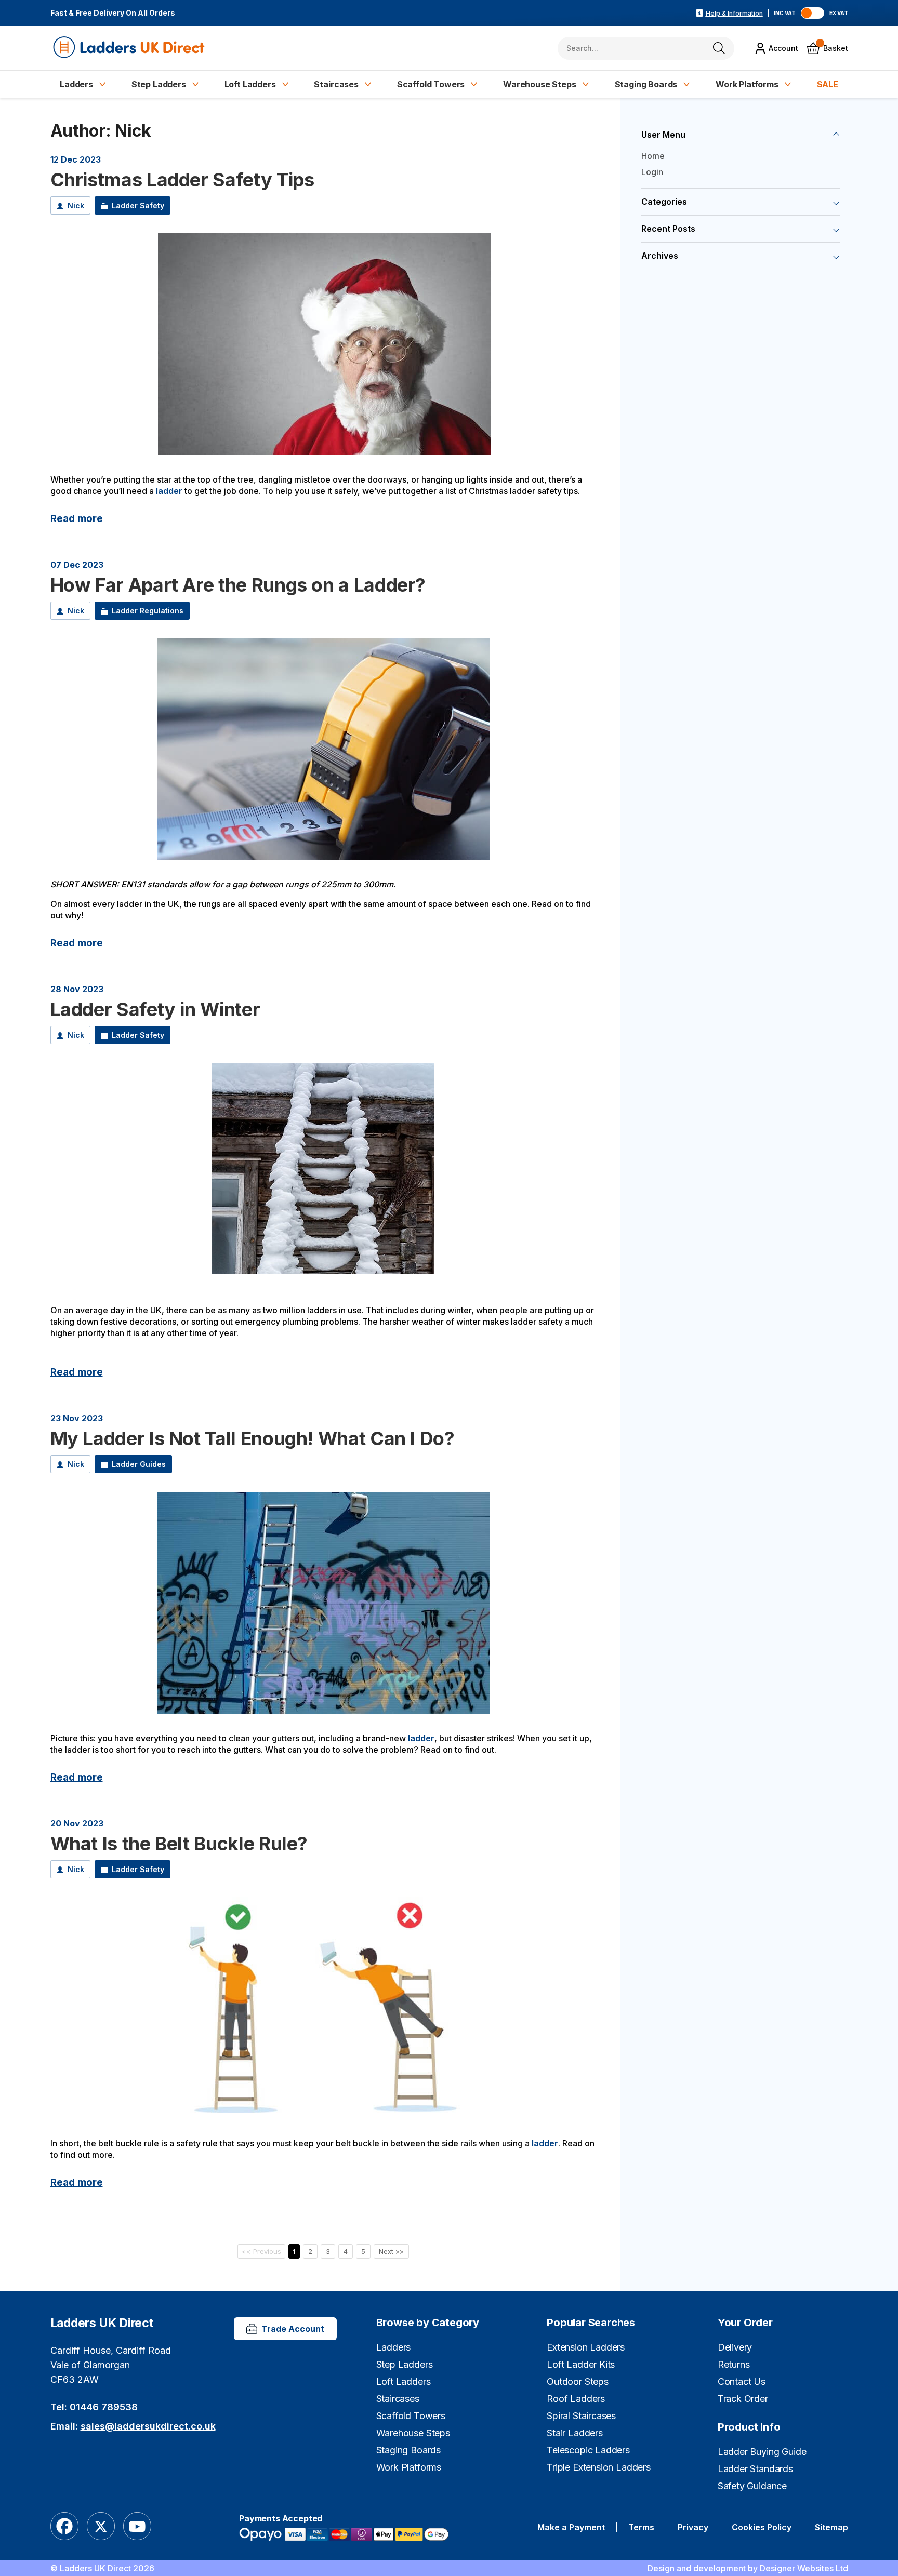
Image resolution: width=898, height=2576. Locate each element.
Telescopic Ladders (588, 2450)
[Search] (719, 48)
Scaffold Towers (431, 84)
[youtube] (137, 2527)
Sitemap (831, 2527)
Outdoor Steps (578, 2381)
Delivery (735, 2347)
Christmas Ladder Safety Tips (182, 180)
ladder (169, 491)
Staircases (336, 84)
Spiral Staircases (581, 2416)
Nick (76, 206)
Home (653, 156)
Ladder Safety (138, 206)
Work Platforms (747, 84)
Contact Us (742, 2381)
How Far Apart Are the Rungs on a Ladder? (238, 585)
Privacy (693, 2527)
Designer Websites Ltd (804, 2568)
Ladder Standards (755, 2469)
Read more (77, 518)
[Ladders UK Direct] (130, 48)
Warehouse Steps (540, 84)
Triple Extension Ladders (599, 2467)
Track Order (743, 2399)
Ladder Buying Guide (762, 2452)
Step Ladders (159, 84)
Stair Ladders (575, 2433)
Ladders (76, 84)
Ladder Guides (139, 1464)
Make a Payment (571, 2527)
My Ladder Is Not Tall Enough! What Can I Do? (253, 1438)
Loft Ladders (250, 84)
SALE (828, 84)
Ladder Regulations (148, 611)
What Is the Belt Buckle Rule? (179, 1844)
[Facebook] (64, 2527)
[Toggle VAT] (813, 13)
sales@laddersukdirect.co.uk (148, 2426)
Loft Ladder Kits (581, 2364)
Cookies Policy (762, 2527)
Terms (641, 2527)
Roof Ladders (576, 2399)
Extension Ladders (586, 2347)
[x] (101, 2527)
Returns (734, 2364)
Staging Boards (646, 84)
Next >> (391, 2251)
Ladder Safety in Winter (155, 1009)
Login (652, 172)
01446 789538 (104, 2407)
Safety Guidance (752, 2486)
